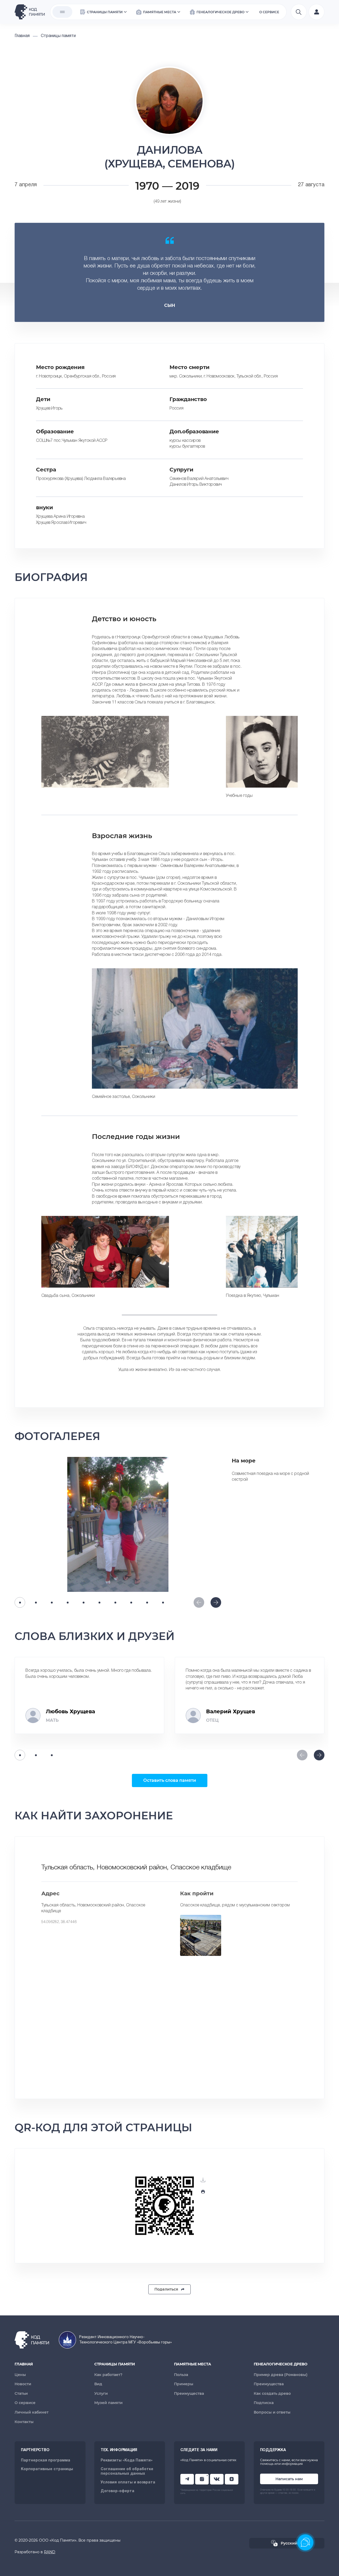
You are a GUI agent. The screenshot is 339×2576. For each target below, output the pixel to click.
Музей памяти (108, 2403)
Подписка (264, 2403)
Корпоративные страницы (47, 2469)
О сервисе (25, 2403)
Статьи (21, 2393)
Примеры (184, 2384)
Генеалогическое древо (281, 2364)
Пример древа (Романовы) (281, 2375)
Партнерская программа (46, 2461)
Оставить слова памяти (170, 1780)
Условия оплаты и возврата (128, 2482)
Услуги (101, 2393)
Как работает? (108, 2375)
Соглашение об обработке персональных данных (127, 2471)
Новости (23, 2384)
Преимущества (189, 2393)
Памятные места (193, 2364)
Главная (24, 2364)
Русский (289, 2543)
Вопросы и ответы (272, 2412)
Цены (20, 2375)
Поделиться (166, 2289)
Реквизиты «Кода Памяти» (127, 2461)
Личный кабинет (32, 2412)
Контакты (24, 2422)
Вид (98, 2384)
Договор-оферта (117, 2491)
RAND (50, 2552)
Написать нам (289, 2479)
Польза (181, 2375)
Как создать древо (272, 2393)
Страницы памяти (115, 2364)
